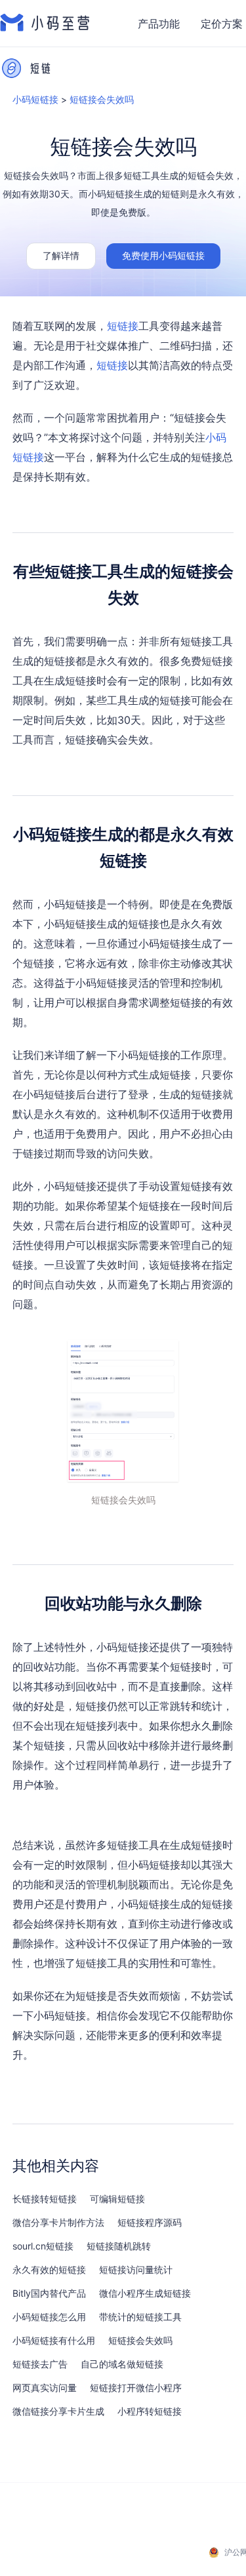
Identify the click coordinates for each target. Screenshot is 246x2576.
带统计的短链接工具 (140, 2317)
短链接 (123, 326)
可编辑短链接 (117, 2199)
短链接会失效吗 (102, 99)
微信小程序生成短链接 (145, 2293)
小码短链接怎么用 (49, 2317)
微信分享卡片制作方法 (58, 2223)
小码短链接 (35, 99)
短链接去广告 (40, 2364)
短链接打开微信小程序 (136, 2388)
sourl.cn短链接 (43, 2246)
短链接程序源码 (150, 2223)
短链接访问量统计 (136, 2270)
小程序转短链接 (150, 2411)
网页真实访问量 (45, 2388)
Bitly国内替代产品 (49, 2293)
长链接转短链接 (45, 2199)
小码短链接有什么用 (54, 2341)
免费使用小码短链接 (163, 255)
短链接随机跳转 (119, 2246)
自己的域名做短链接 (122, 2364)
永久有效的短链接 (49, 2270)
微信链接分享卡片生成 (58, 2411)
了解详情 (61, 255)
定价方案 (222, 24)
